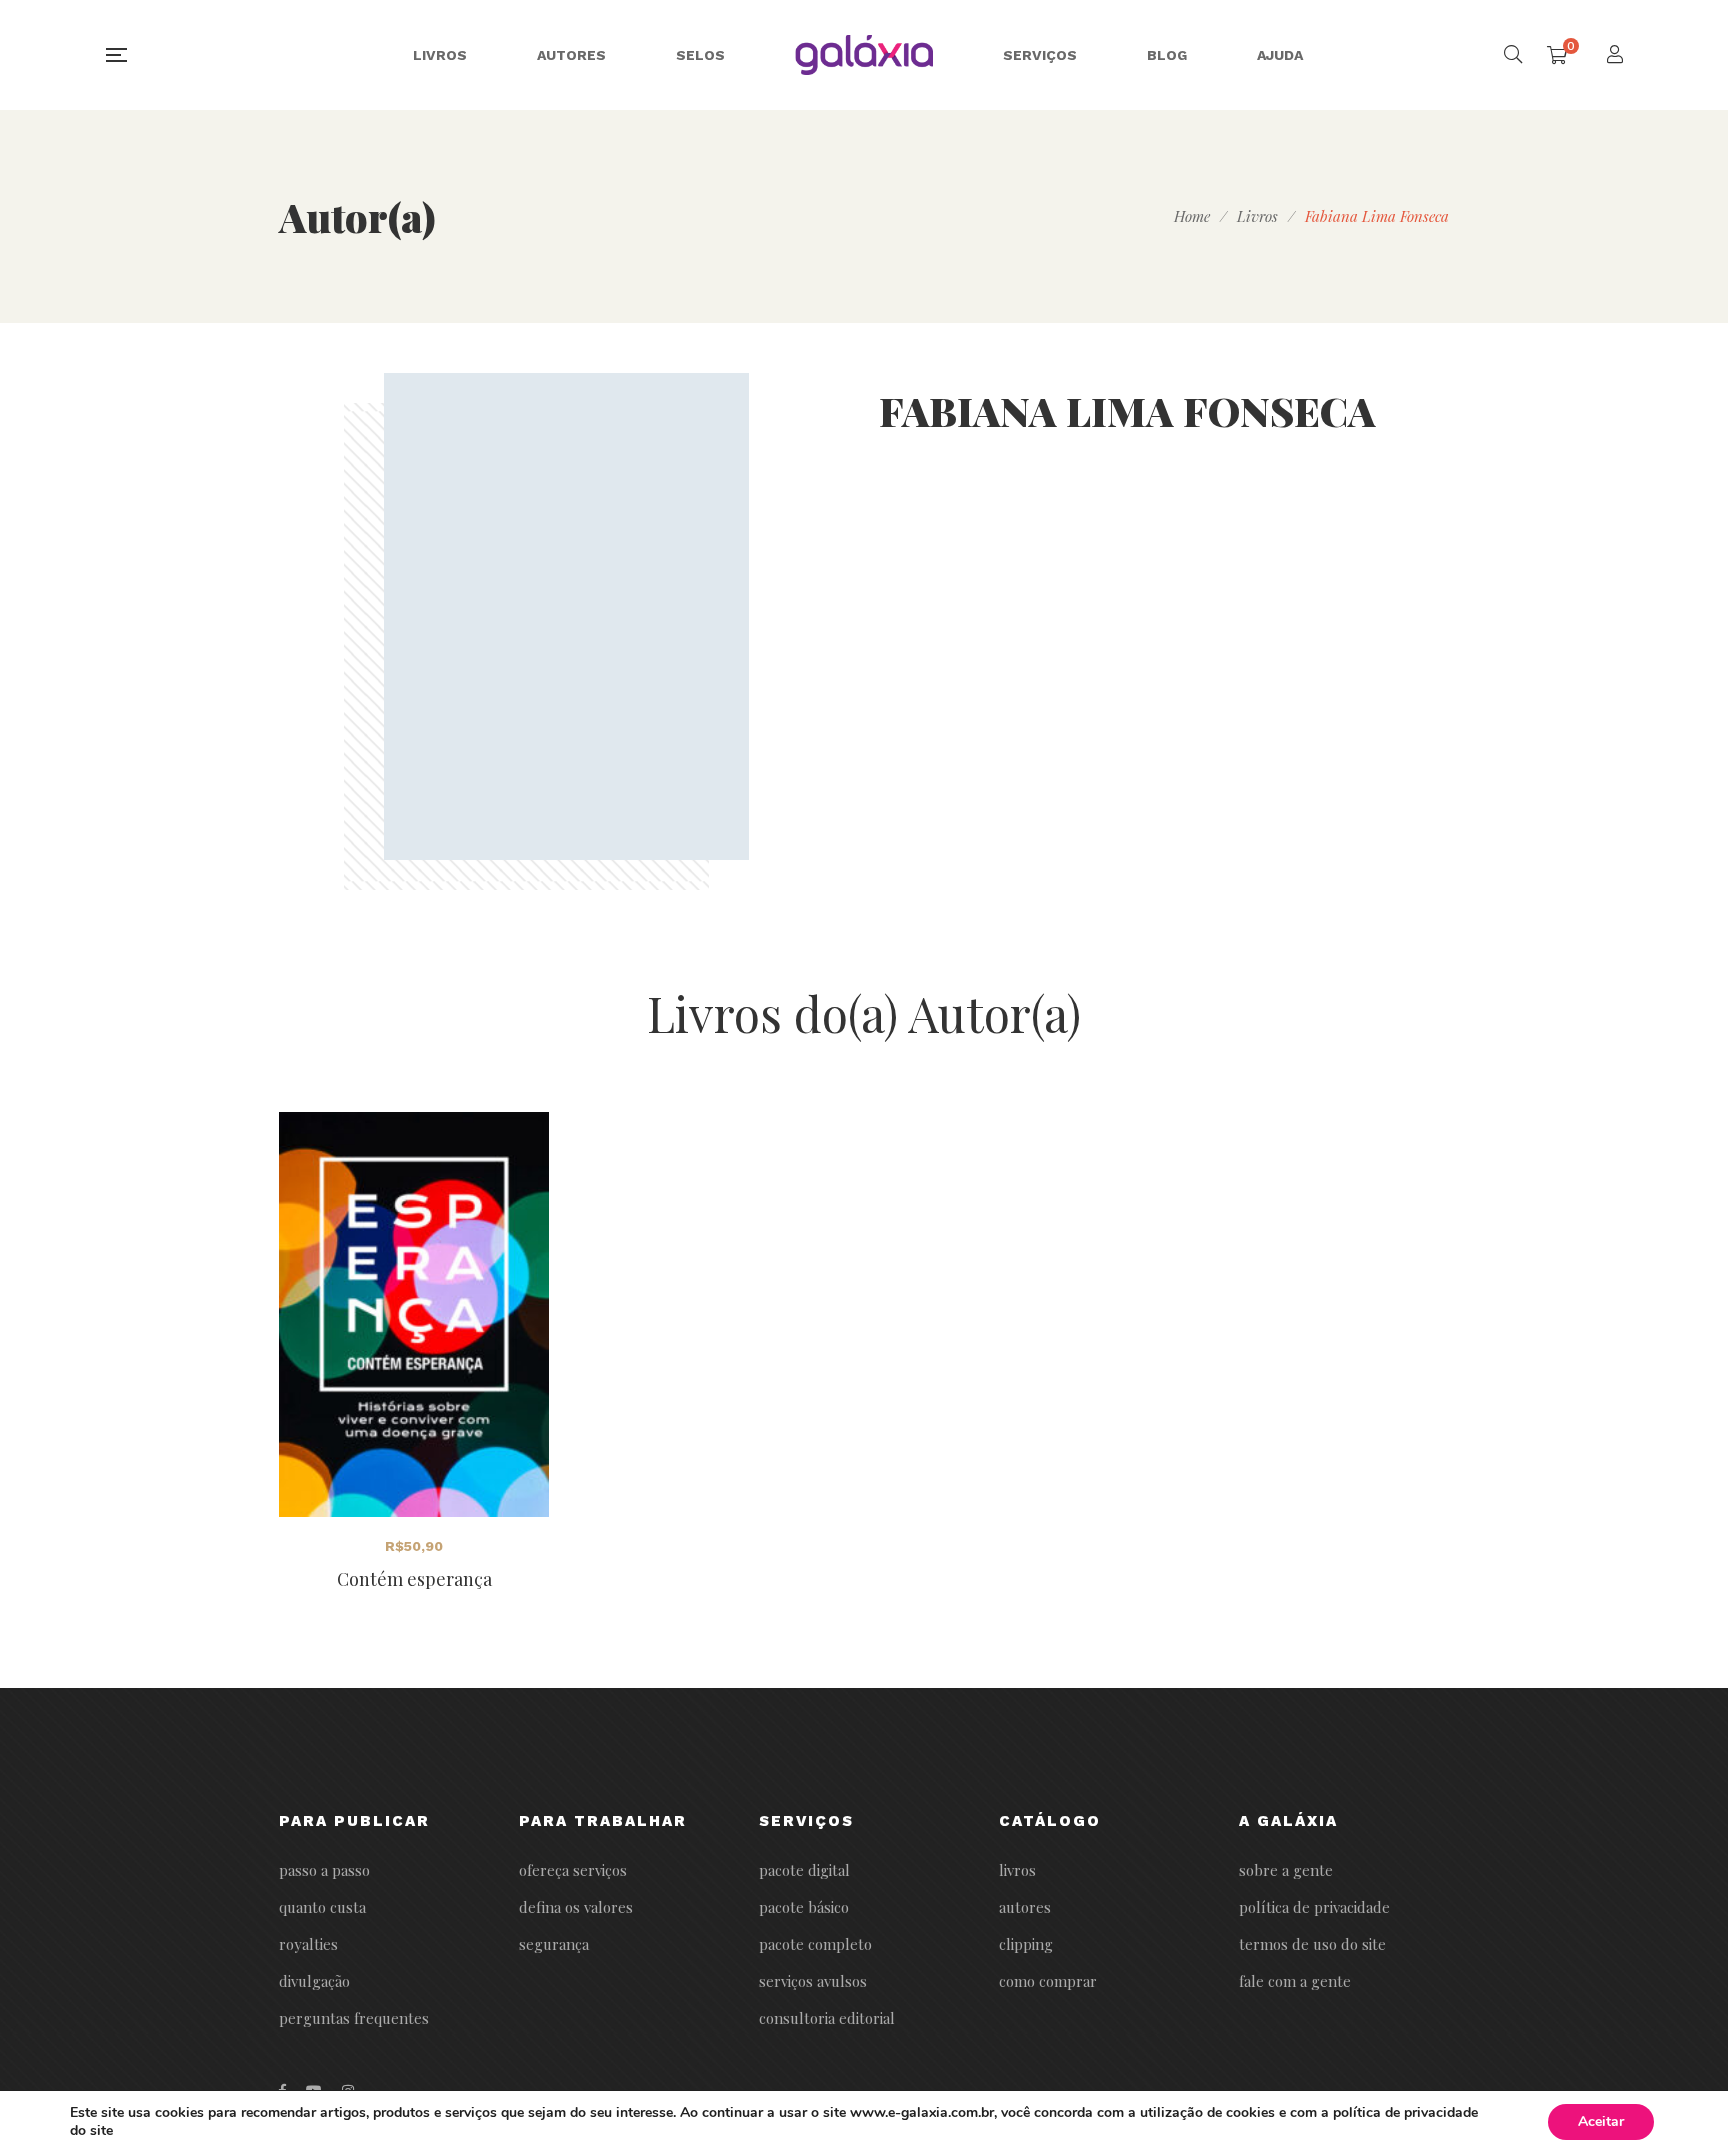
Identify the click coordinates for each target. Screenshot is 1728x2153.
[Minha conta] (1617, 56)
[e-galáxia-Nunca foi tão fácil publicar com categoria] (864, 55)
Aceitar (1601, 2121)
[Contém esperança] (414, 1314)
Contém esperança (414, 1579)
